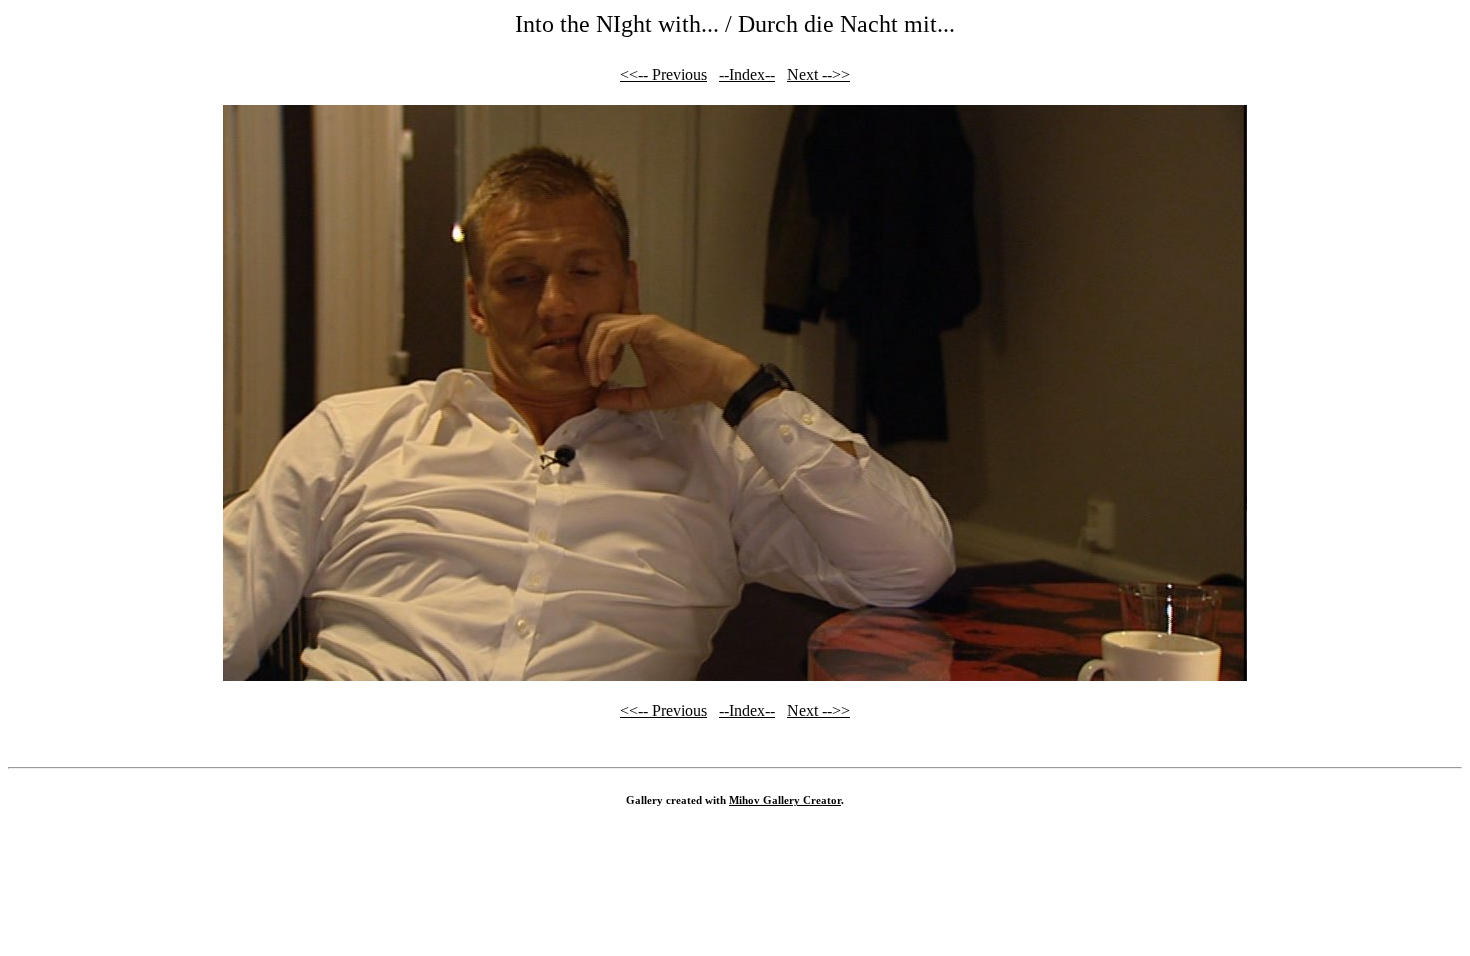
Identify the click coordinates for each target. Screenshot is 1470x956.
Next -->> (818, 74)
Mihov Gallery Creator (785, 800)
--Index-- (747, 74)
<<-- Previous (663, 74)
